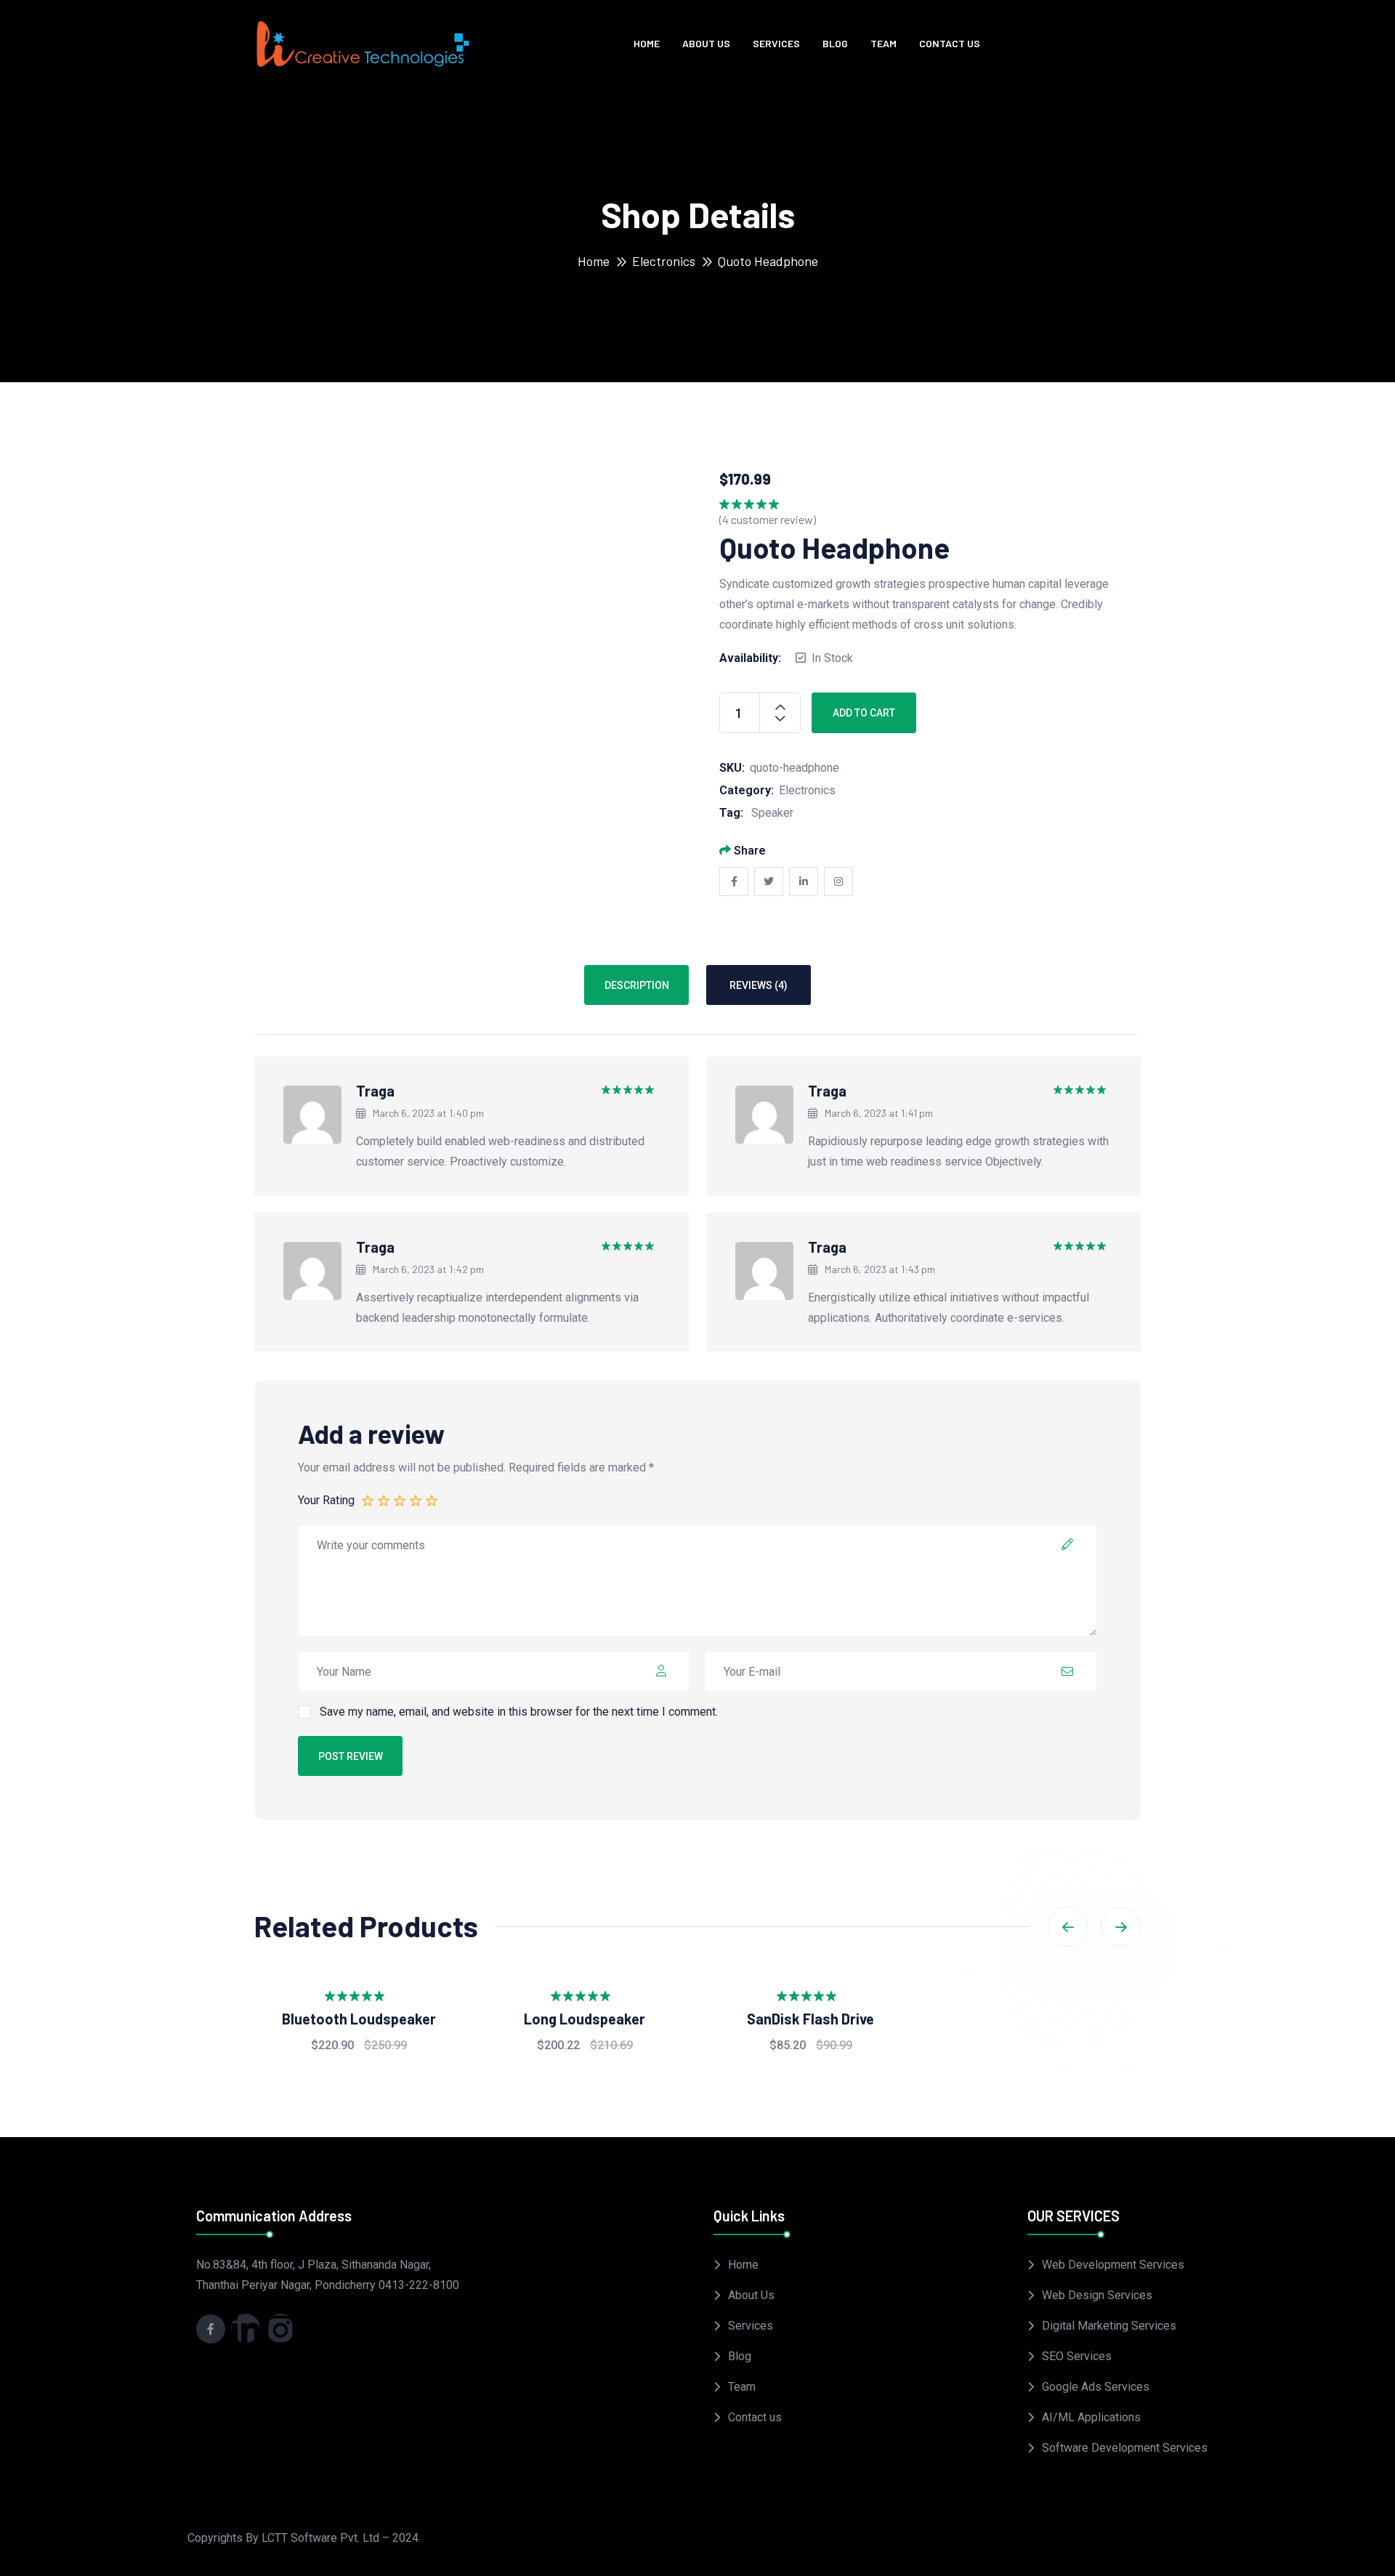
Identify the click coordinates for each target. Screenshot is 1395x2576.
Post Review (351, 1756)
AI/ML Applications (1091, 2417)
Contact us (950, 43)
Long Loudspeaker (585, 2019)
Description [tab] (637, 985)
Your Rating (326, 1500)
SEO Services (1077, 2356)
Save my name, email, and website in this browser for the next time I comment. (519, 1712)
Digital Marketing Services (1109, 2326)
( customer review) (768, 519)
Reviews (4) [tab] (759, 985)
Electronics (664, 261)
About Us (706, 43)
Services (776, 43)
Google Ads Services (1096, 2387)
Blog (835, 43)
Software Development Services (1125, 2448)
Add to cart (864, 713)
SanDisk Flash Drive (810, 2019)
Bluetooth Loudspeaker (359, 2019)
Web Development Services (1113, 2265)
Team (883, 43)
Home (647, 43)
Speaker (772, 813)
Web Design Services (1097, 2295)
